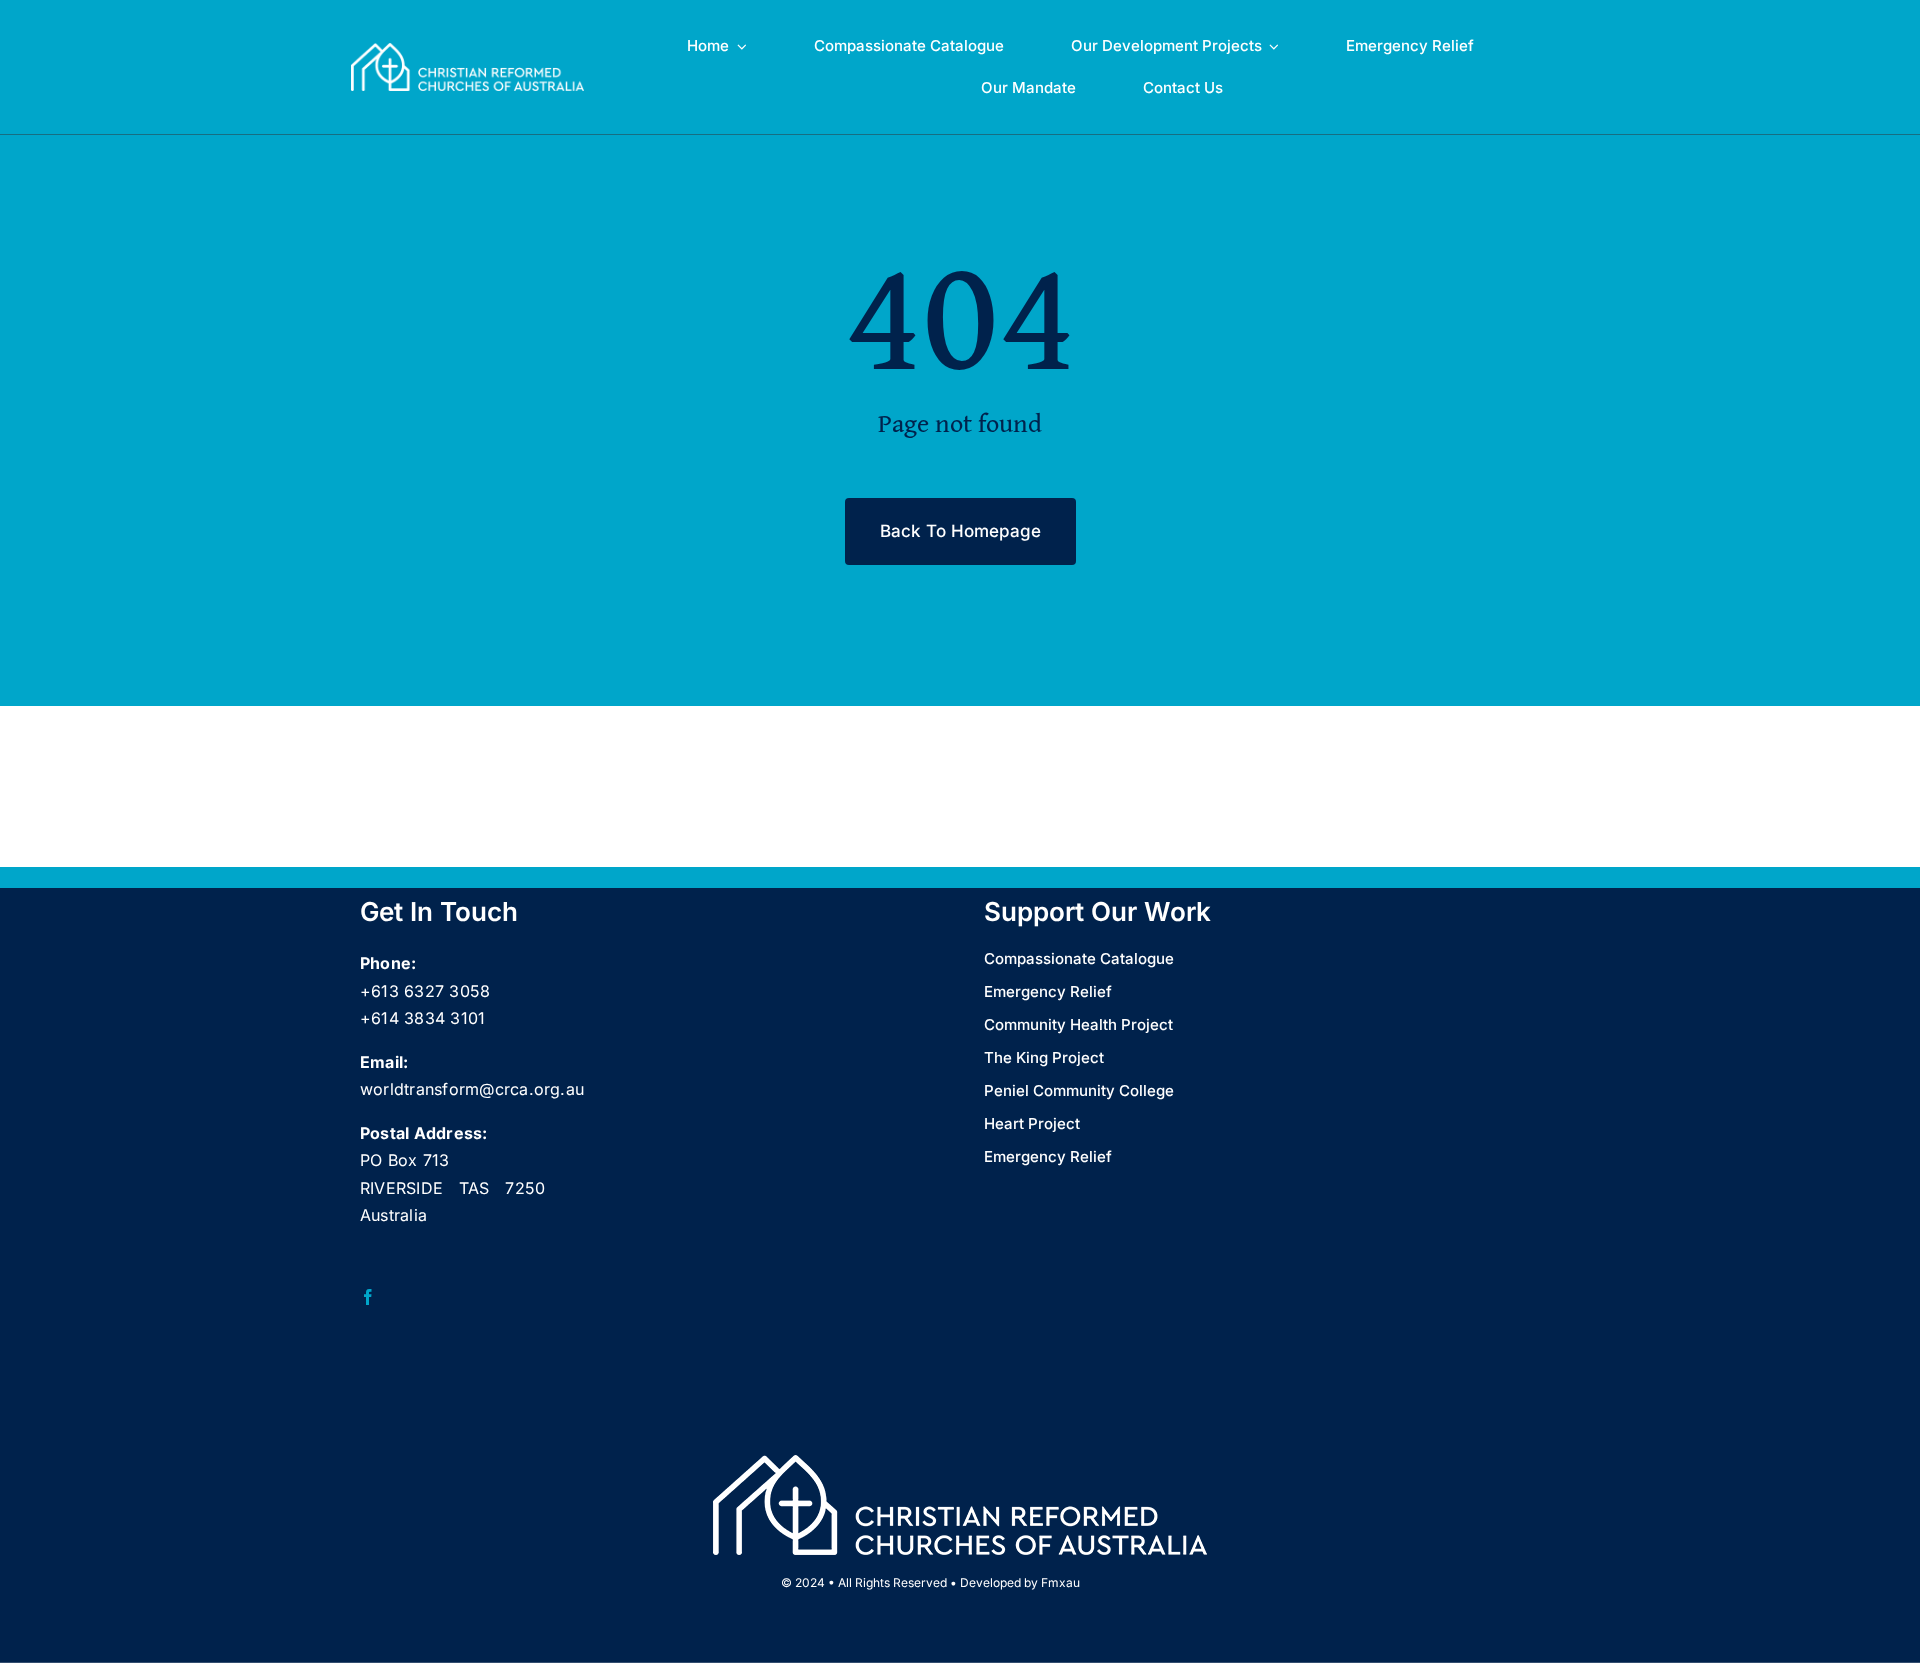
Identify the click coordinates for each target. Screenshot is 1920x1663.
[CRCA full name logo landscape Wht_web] (467, 51)
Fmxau (1060, 1582)
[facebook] (368, 1297)
